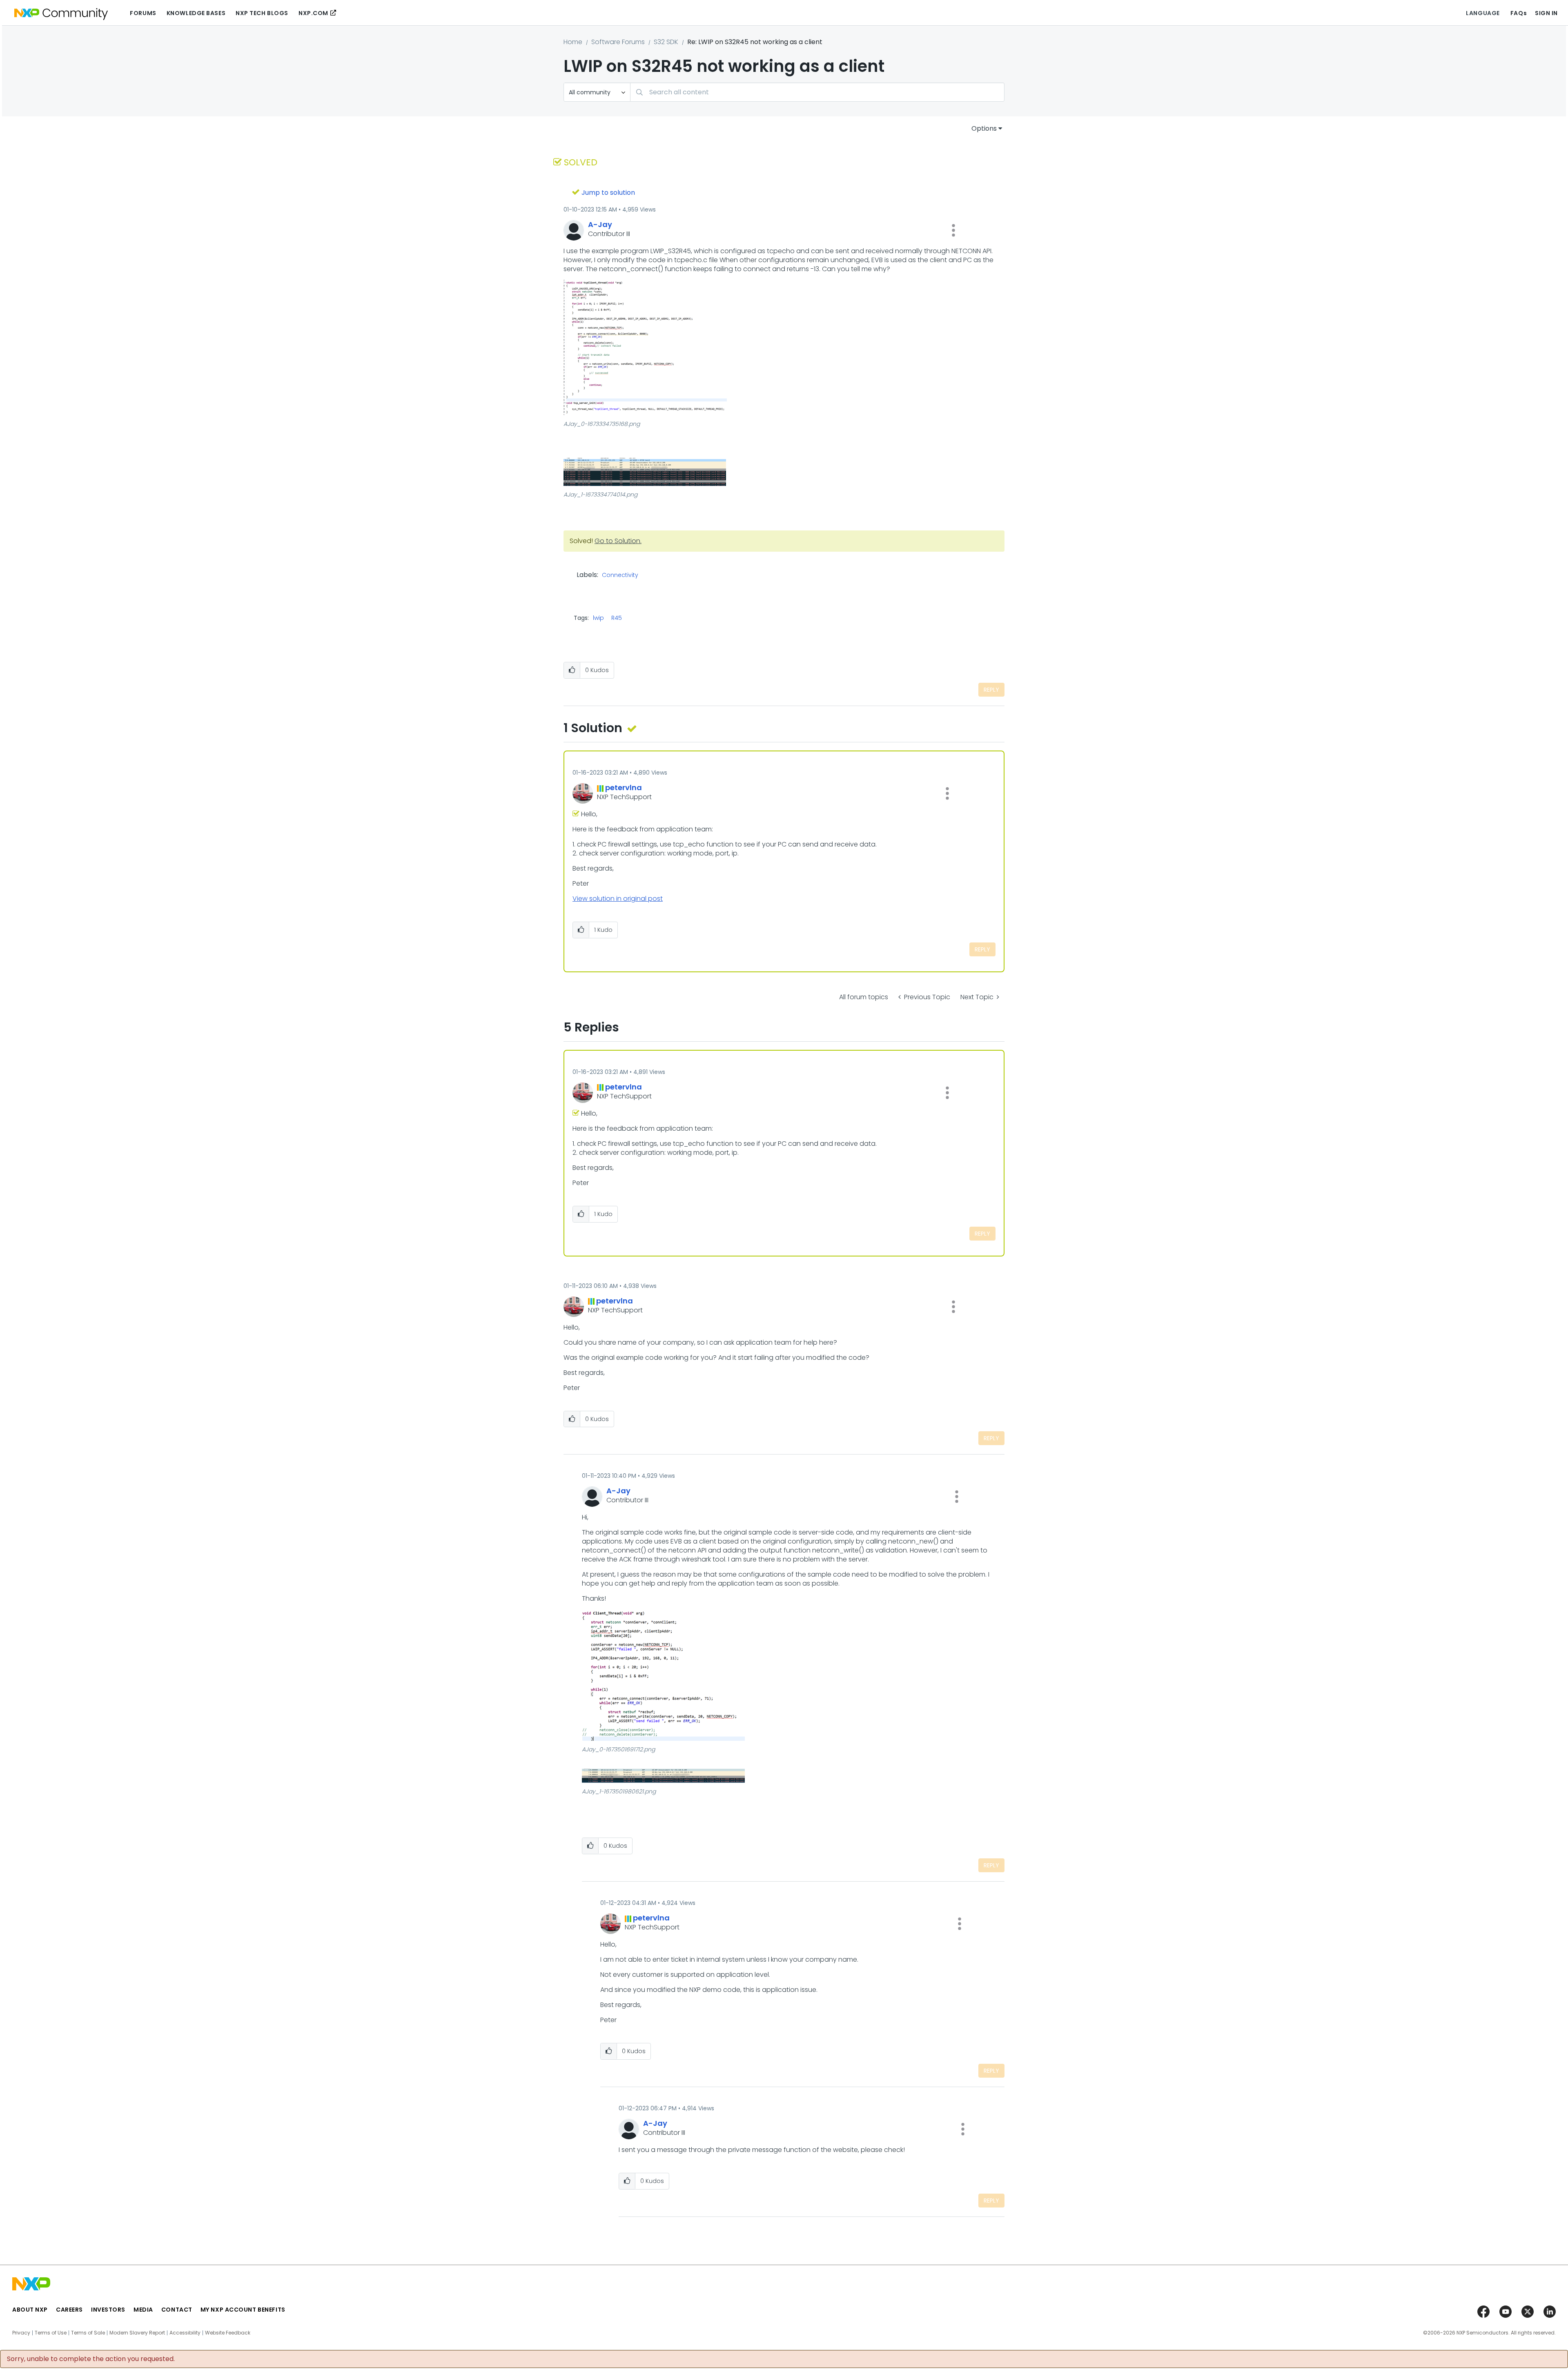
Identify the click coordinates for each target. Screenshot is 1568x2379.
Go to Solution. (618, 541)
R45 (617, 618)
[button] (953, 230)
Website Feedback (228, 2333)
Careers (69, 2310)
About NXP (30, 2310)
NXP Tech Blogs (262, 13)
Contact (177, 2310)
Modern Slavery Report (137, 2333)
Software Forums (618, 42)
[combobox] (817, 92)
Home (573, 42)
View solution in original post (618, 899)
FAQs (1519, 13)
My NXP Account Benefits (243, 2310)
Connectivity (620, 575)
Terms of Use (51, 2333)
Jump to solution (608, 193)
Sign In (1546, 13)
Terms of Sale (88, 2333)
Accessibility (185, 2333)
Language (1483, 13)
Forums (143, 13)
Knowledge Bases (196, 13)
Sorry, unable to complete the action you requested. (91, 2359)
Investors (108, 2310)
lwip (598, 618)
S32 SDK (666, 42)
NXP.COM (313, 13)
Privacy (21, 2333)
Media (143, 2310)
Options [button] (984, 128)
